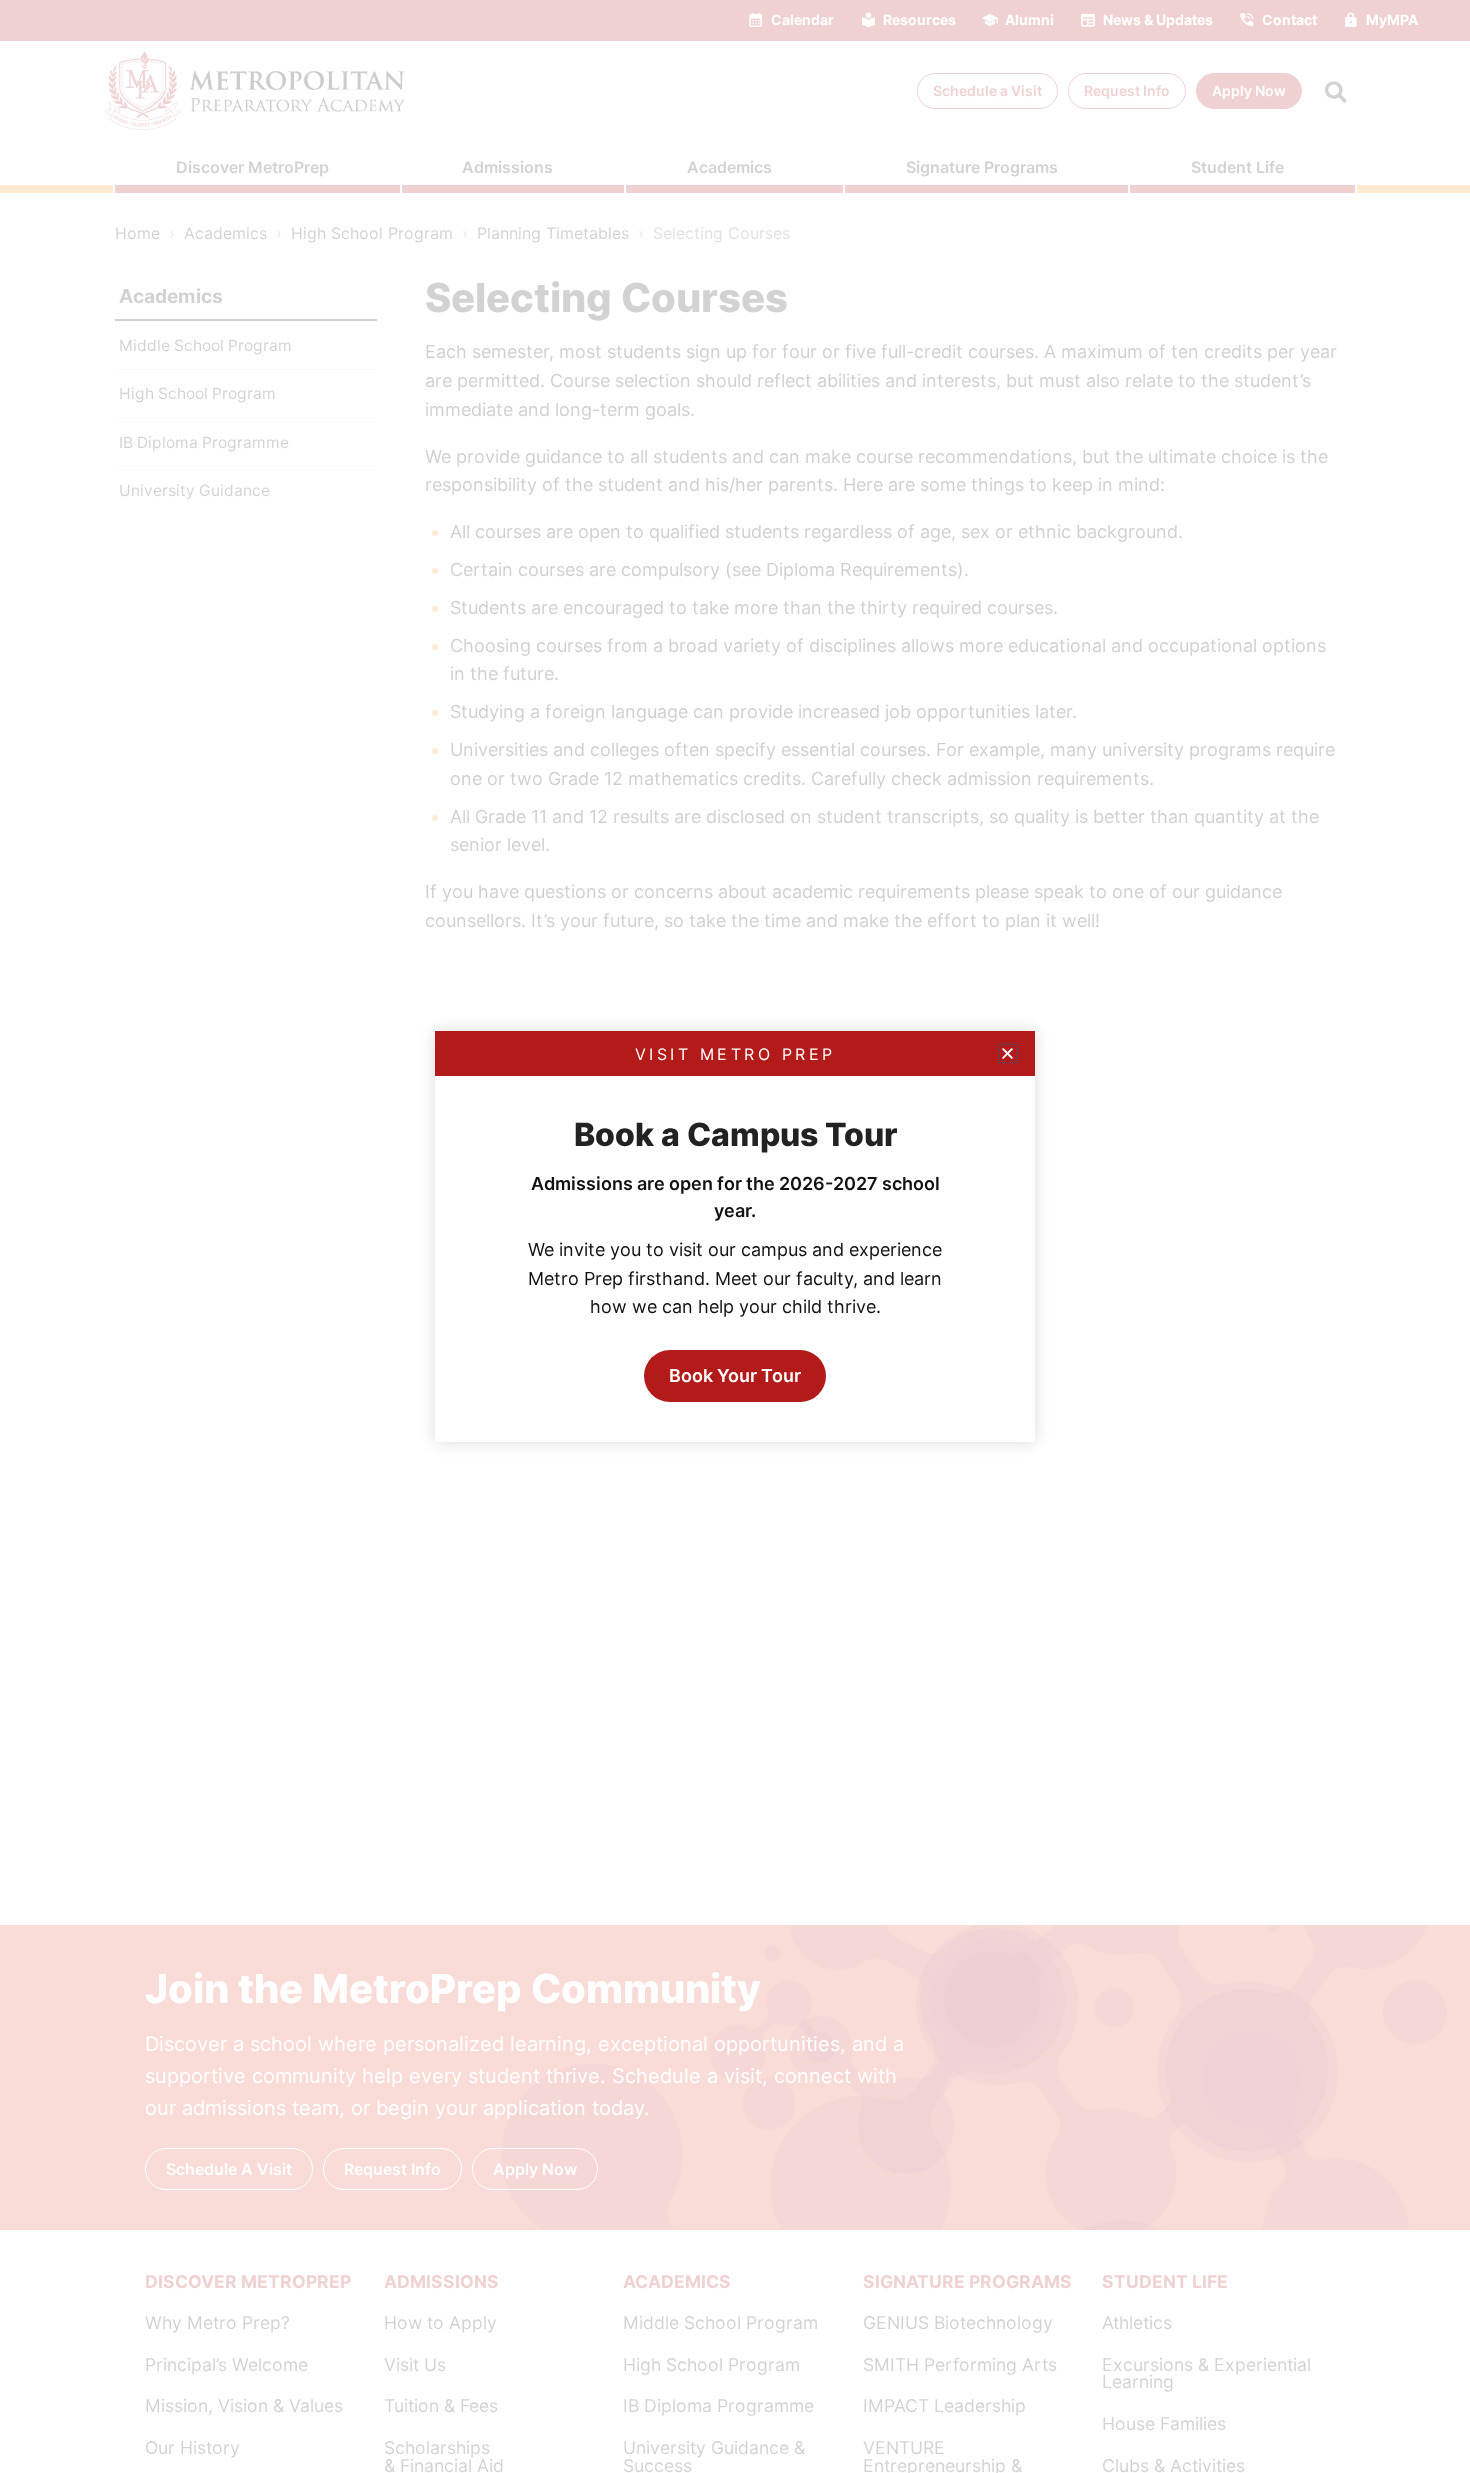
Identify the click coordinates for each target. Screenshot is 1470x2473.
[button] (1007, 1053)
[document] (735, 1236)
